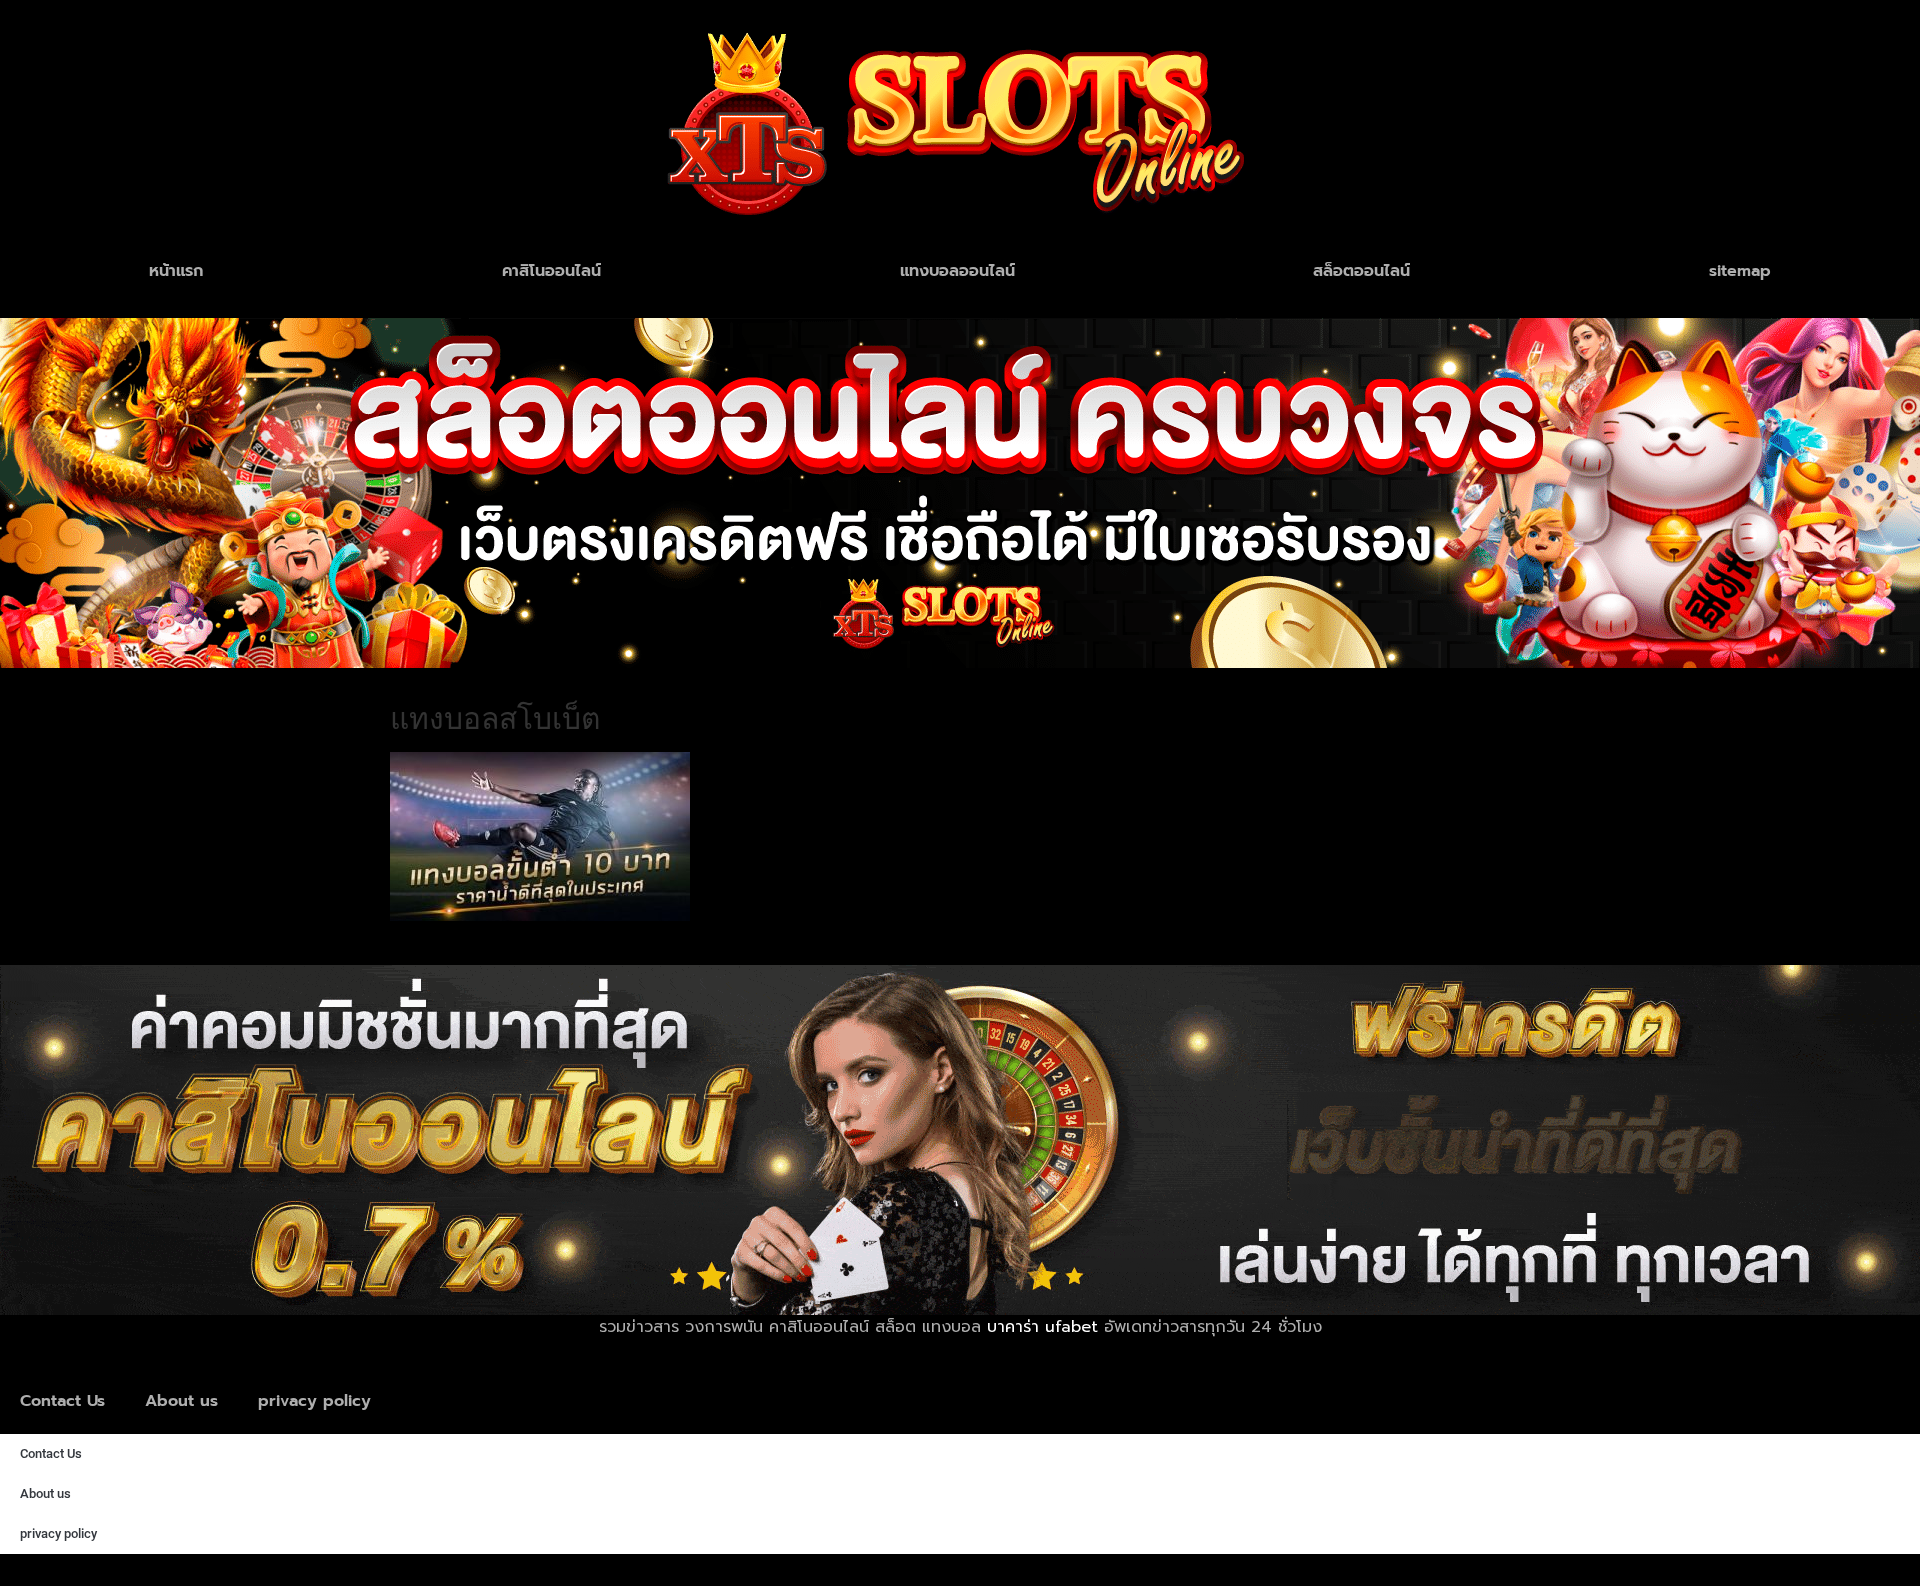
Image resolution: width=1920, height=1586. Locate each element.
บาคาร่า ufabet (1042, 1327)
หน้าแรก (176, 271)
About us (181, 1401)
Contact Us (62, 1401)
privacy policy (314, 1401)
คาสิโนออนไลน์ (551, 271)
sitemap (1740, 271)
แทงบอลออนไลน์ (957, 271)
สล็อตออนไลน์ (1361, 271)
